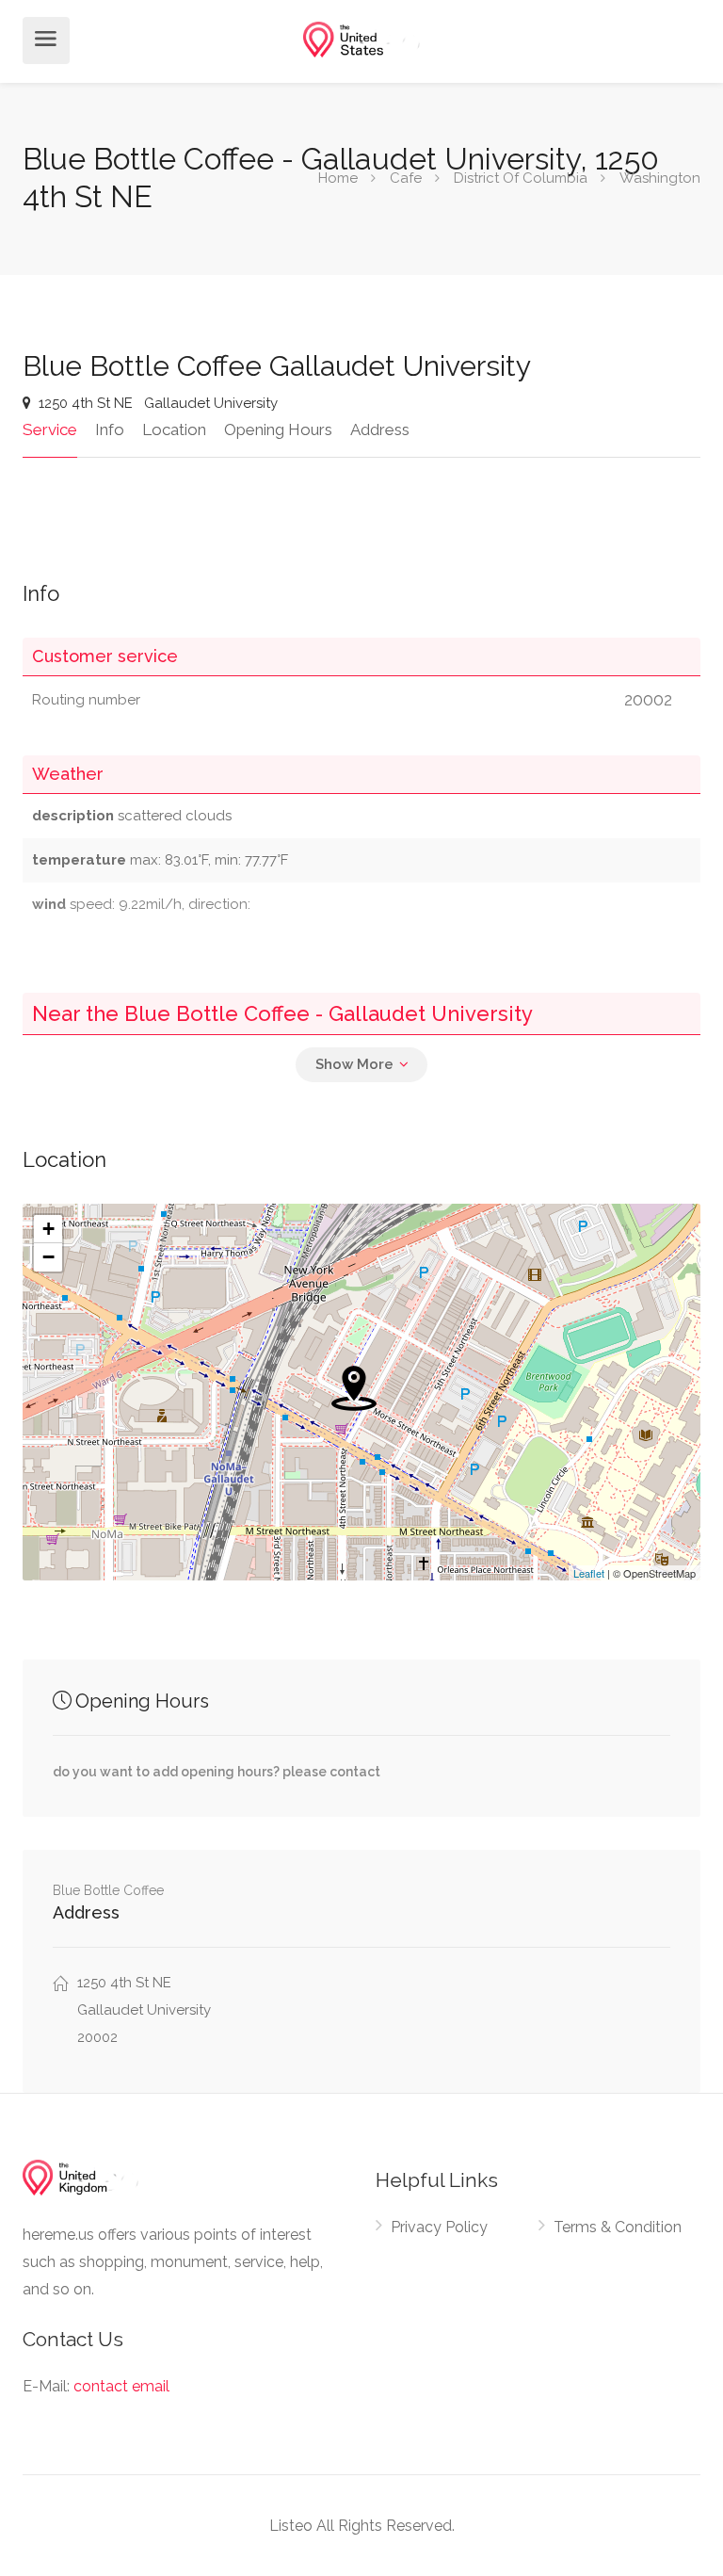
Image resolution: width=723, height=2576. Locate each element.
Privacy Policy (439, 2227)
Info (110, 429)
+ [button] (48, 1229)
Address (380, 429)
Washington (660, 178)
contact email (121, 2386)
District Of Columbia (521, 178)
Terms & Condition (618, 2227)
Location (174, 429)
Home (338, 178)
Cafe (406, 178)
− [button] (48, 1257)
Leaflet (589, 1573)
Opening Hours (278, 429)
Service (50, 429)
